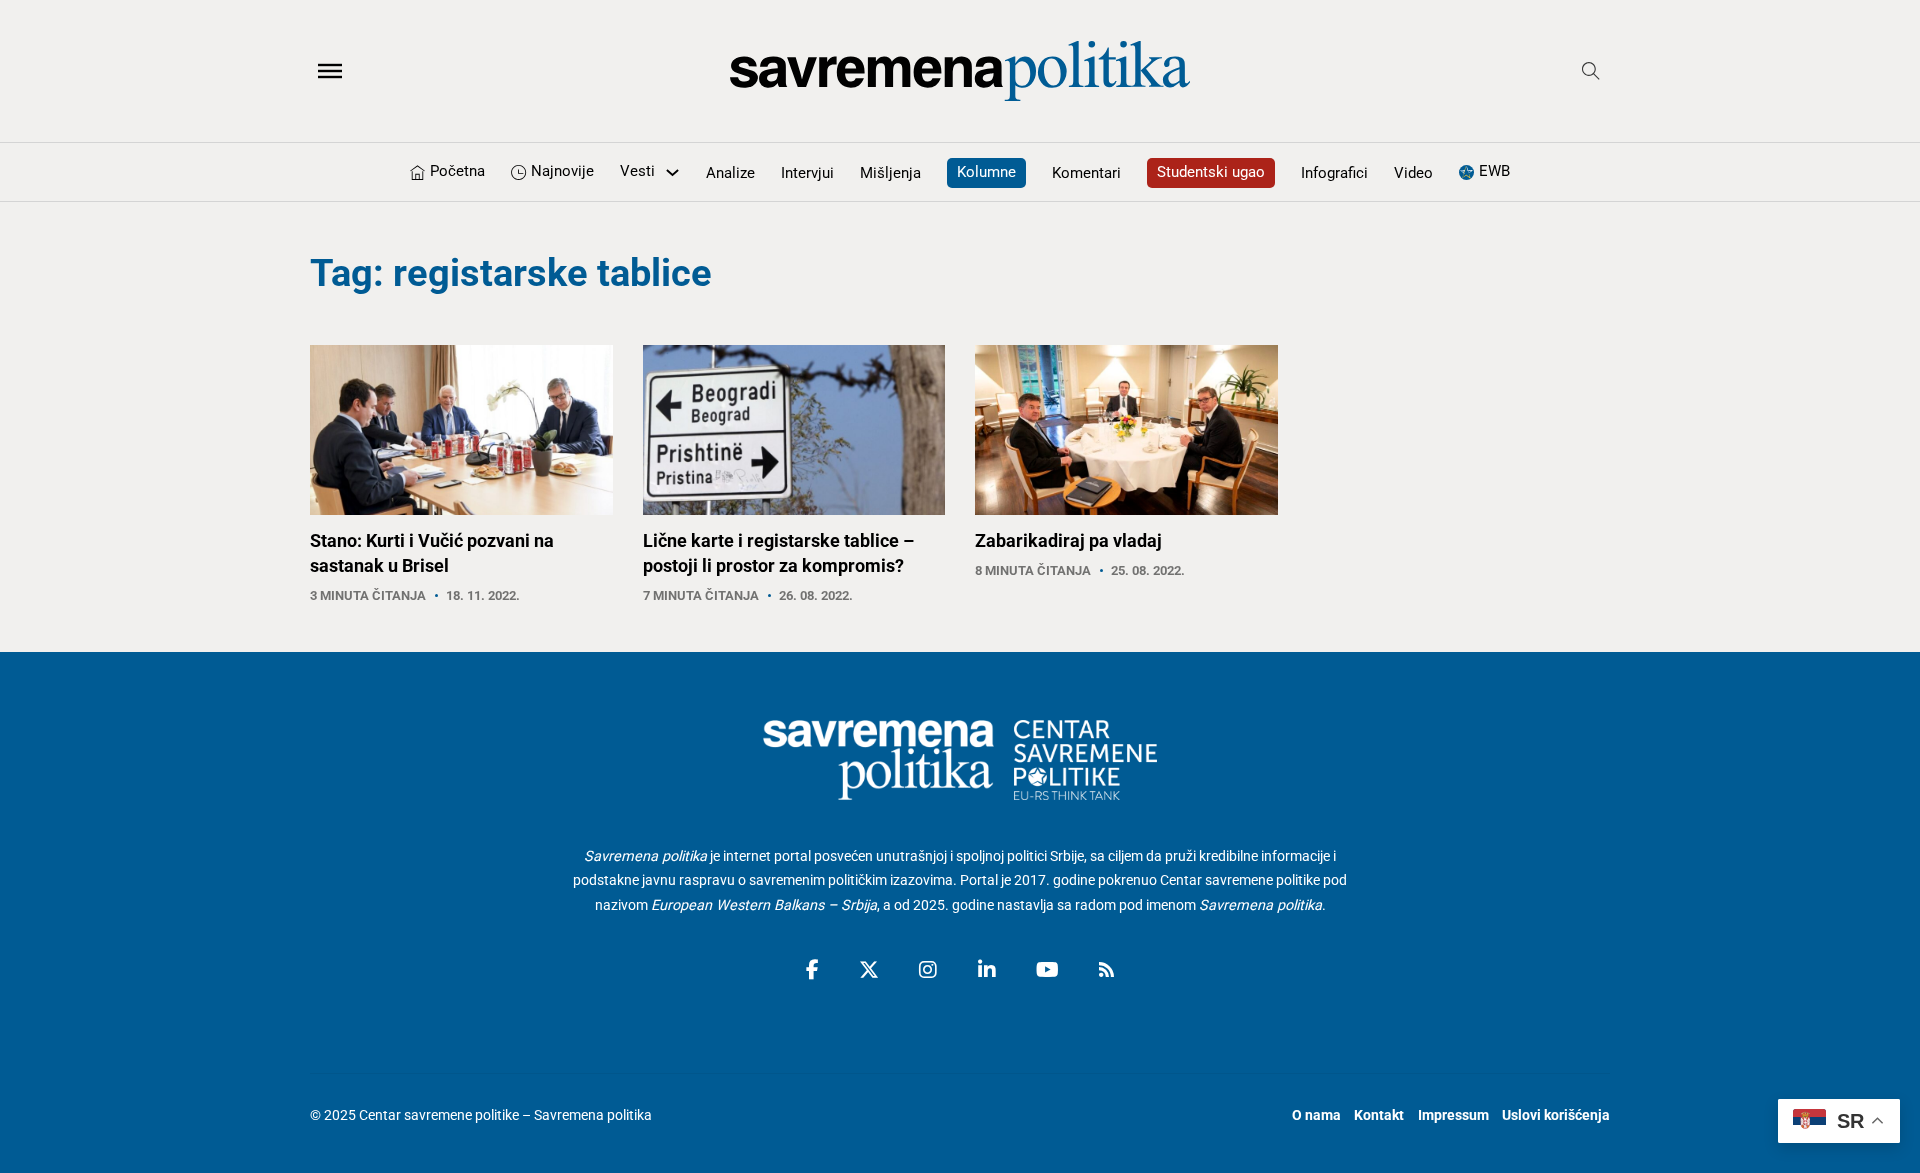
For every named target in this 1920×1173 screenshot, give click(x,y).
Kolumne (986, 172)
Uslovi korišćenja (1556, 1115)
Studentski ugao (1211, 172)
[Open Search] (1591, 71)
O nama (1316, 1115)
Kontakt (1379, 1115)
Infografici (1334, 173)
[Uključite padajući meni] (672, 172)
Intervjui (807, 173)
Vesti (637, 171)
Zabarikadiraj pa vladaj (1068, 540)
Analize (730, 173)
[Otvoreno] (330, 71)
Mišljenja (890, 173)
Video (1413, 173)
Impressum (1453, 1115)
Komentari (1086, 173)
